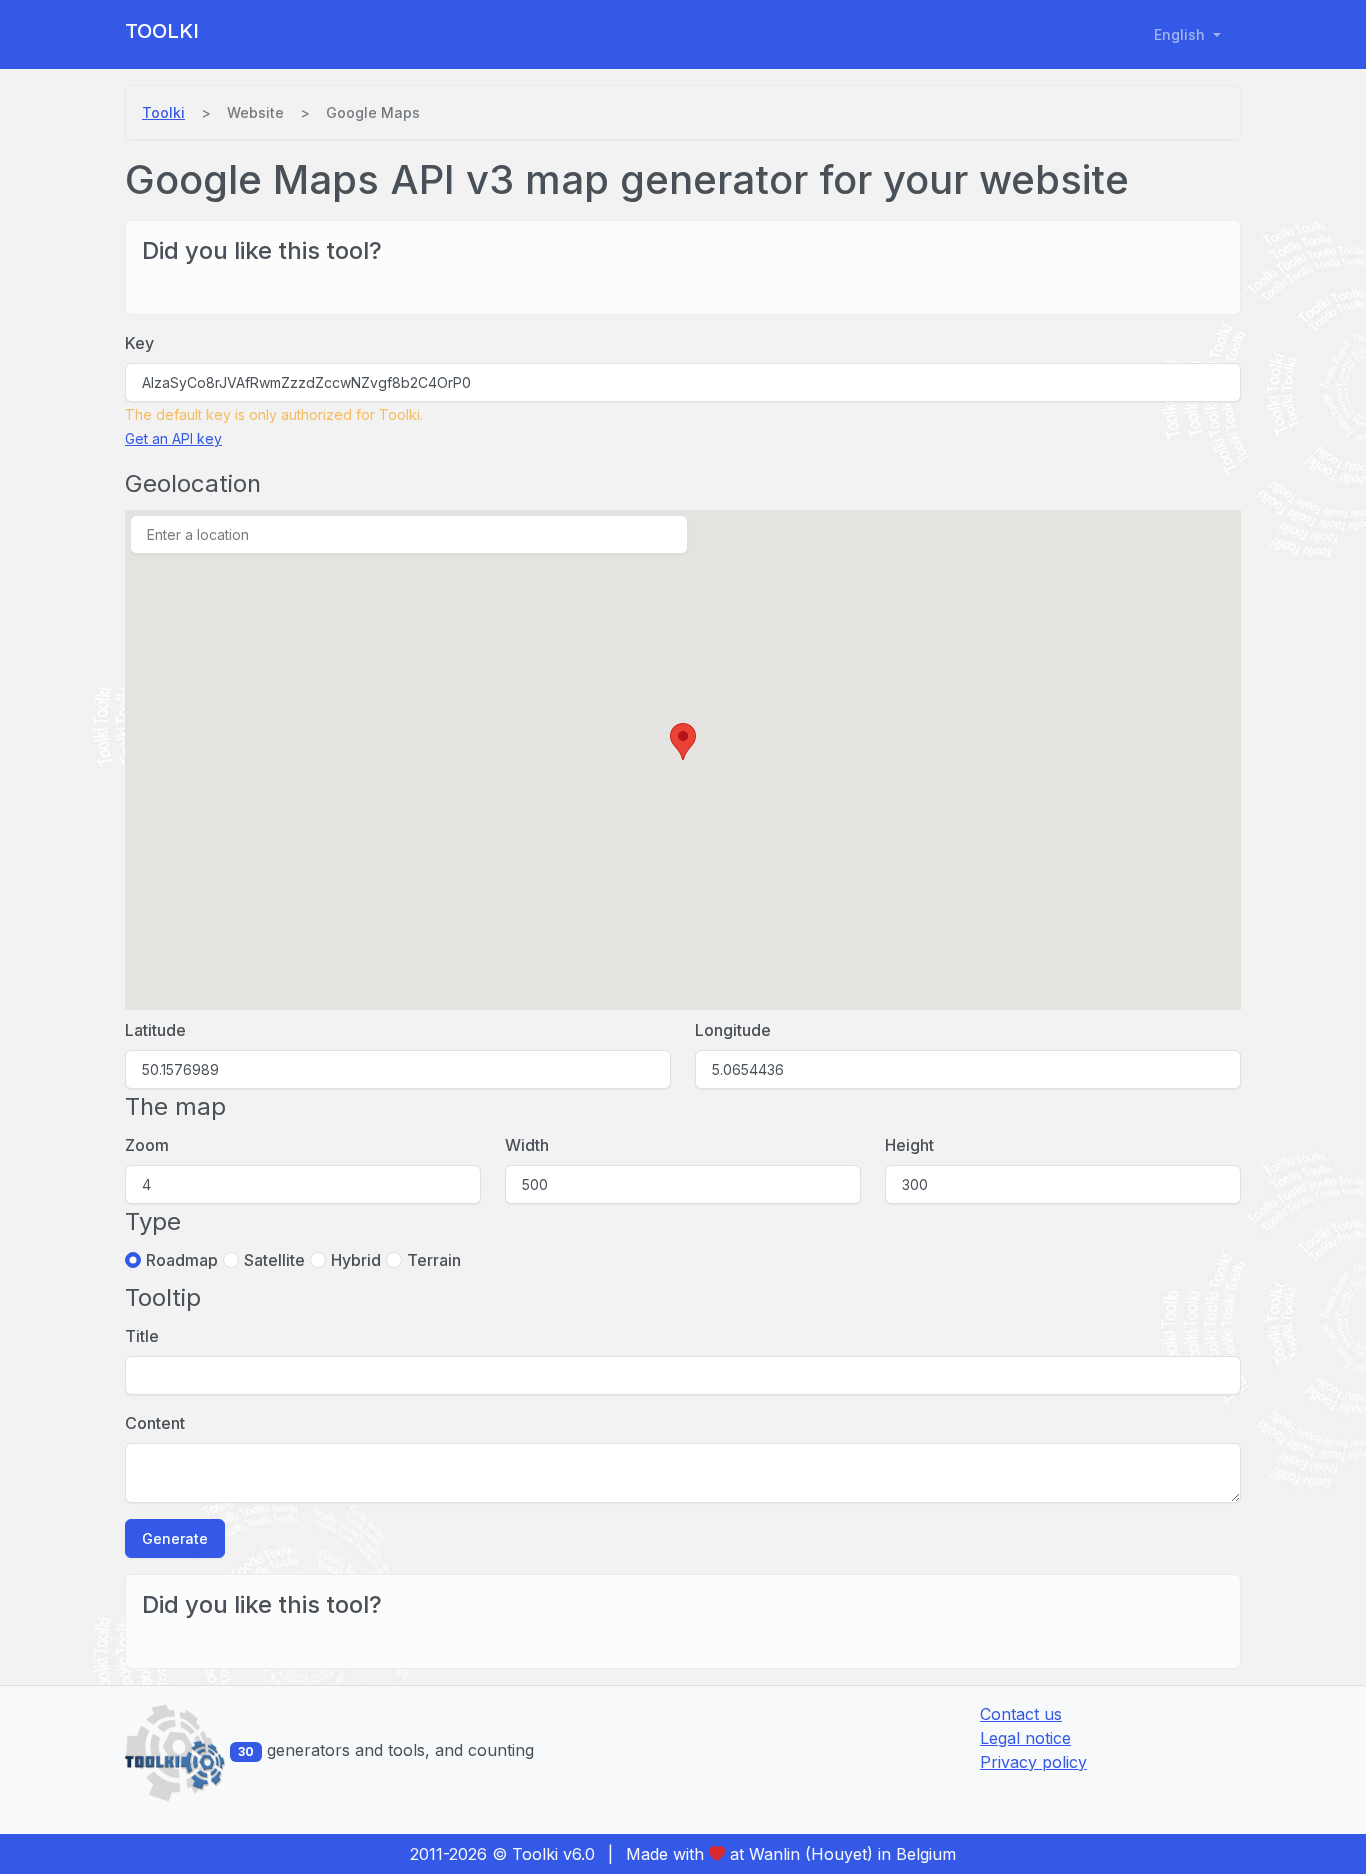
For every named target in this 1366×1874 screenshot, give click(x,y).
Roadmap (182, 1260)
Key (139, 343)
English (1181, 34)
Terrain (434, 1260)
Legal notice (1025, 1738)
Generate (175, 1538)
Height (909, 1145)
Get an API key (173, 438)
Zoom (147, 1145)
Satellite (274, 1260)
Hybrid (356, 1260)
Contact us (1021, 1714)
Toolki (162, 31)
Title (142, 1336)
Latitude (155, 1030)
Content (155, 1423)
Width (527, 1145)
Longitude (733, 1030)
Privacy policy (1033, 1762)
